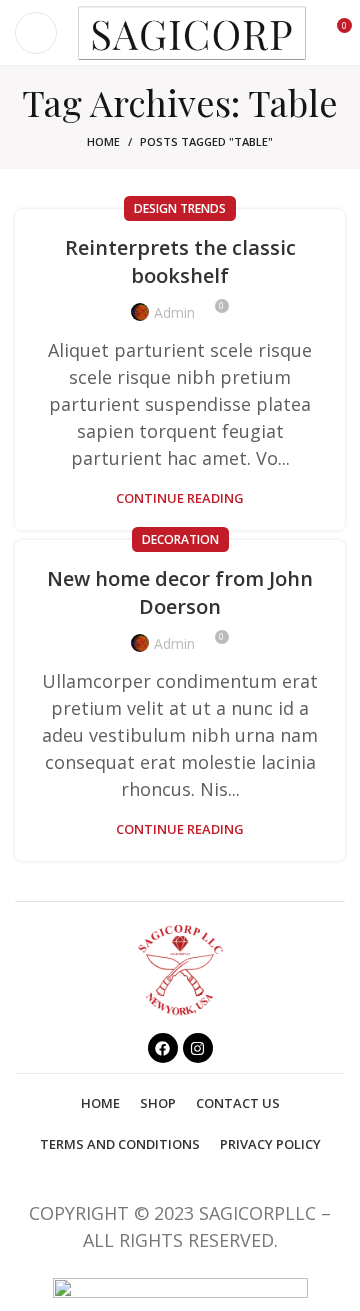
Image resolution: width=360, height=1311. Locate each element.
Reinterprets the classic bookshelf (180, 261)
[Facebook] (163, 1048)
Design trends (180, 208)
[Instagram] (198, 1048)
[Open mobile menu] (36, 33)
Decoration (180, 539)
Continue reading (180, 498)
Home (103, 141)
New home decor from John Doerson (180, 592)
